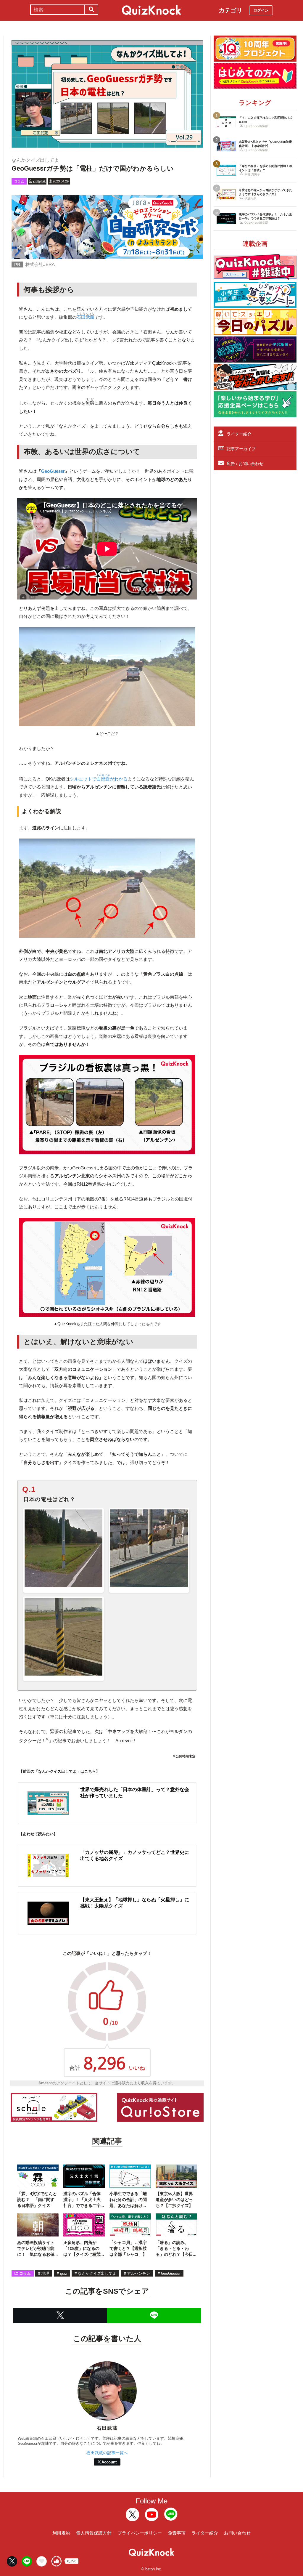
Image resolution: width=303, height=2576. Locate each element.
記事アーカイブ (241, 449)
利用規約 (61, 2533)
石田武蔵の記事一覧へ (107, 2453)
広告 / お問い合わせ (245, 464)
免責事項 (177, 2533)
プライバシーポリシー (140, 2533)
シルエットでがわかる (99, 779)
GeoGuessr (53, 471)
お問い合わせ (237, 2533)
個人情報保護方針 (94, 2533)
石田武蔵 (86, 317)
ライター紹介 (239, 434)
